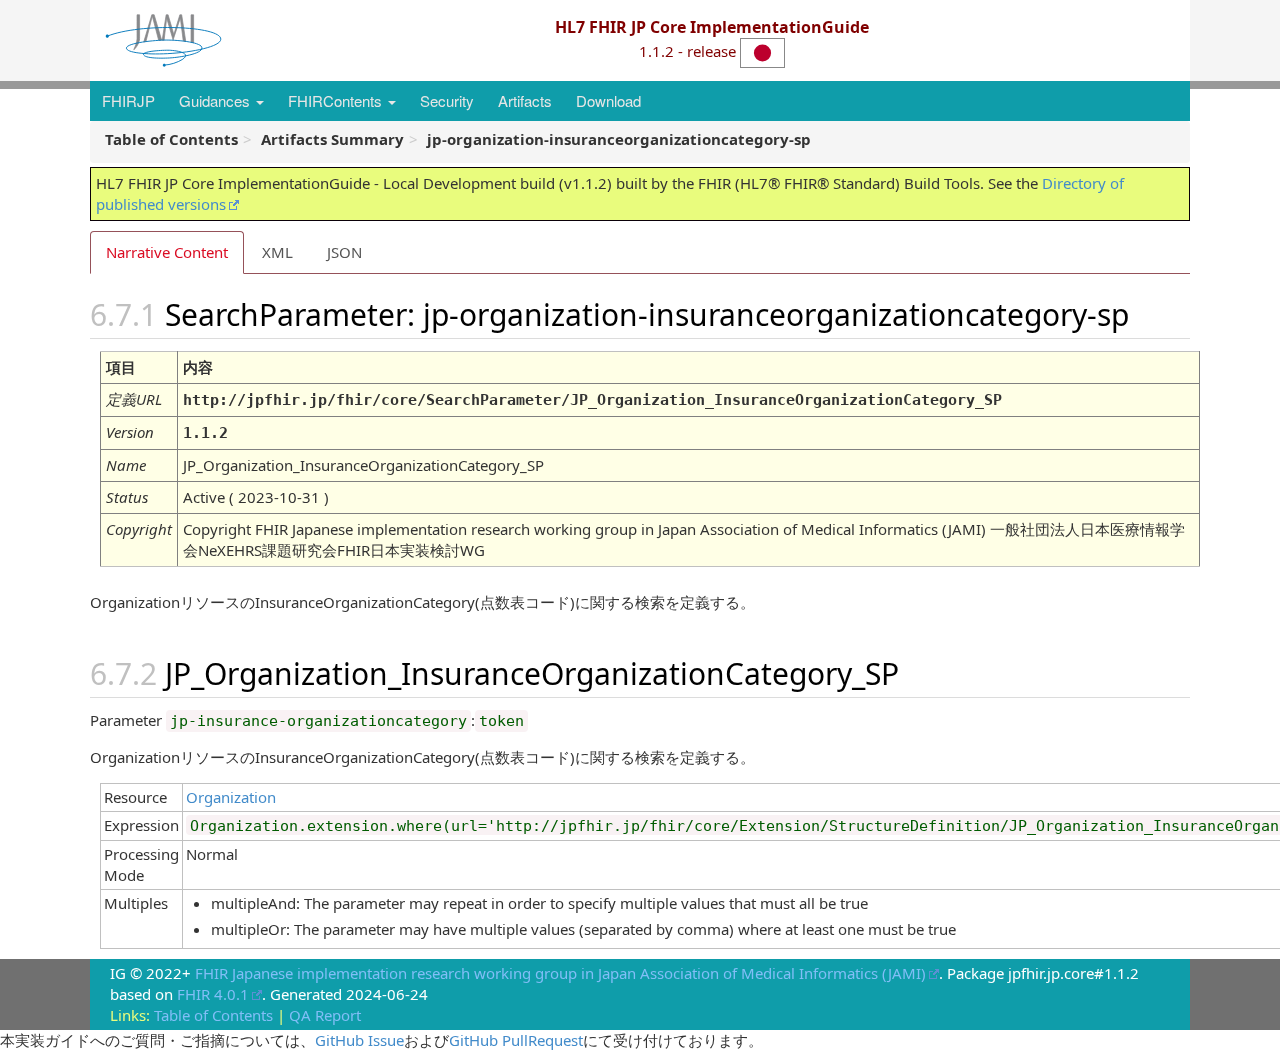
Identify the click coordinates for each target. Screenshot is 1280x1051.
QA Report (325, 1015)
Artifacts (525, 100)
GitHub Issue (359, 1040)
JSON (344, 252)
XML (277, 252)
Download (608, 100)
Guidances (216, 100)
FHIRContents (337, 100)
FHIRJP (128, 100)
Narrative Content (167, 252)
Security (447, 100)
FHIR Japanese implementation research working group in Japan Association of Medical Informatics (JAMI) (560, 973)
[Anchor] (1152, 313)
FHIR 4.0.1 (213, 994)
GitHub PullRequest (516, 1040)
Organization (231, 797)
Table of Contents (213, 1015)
